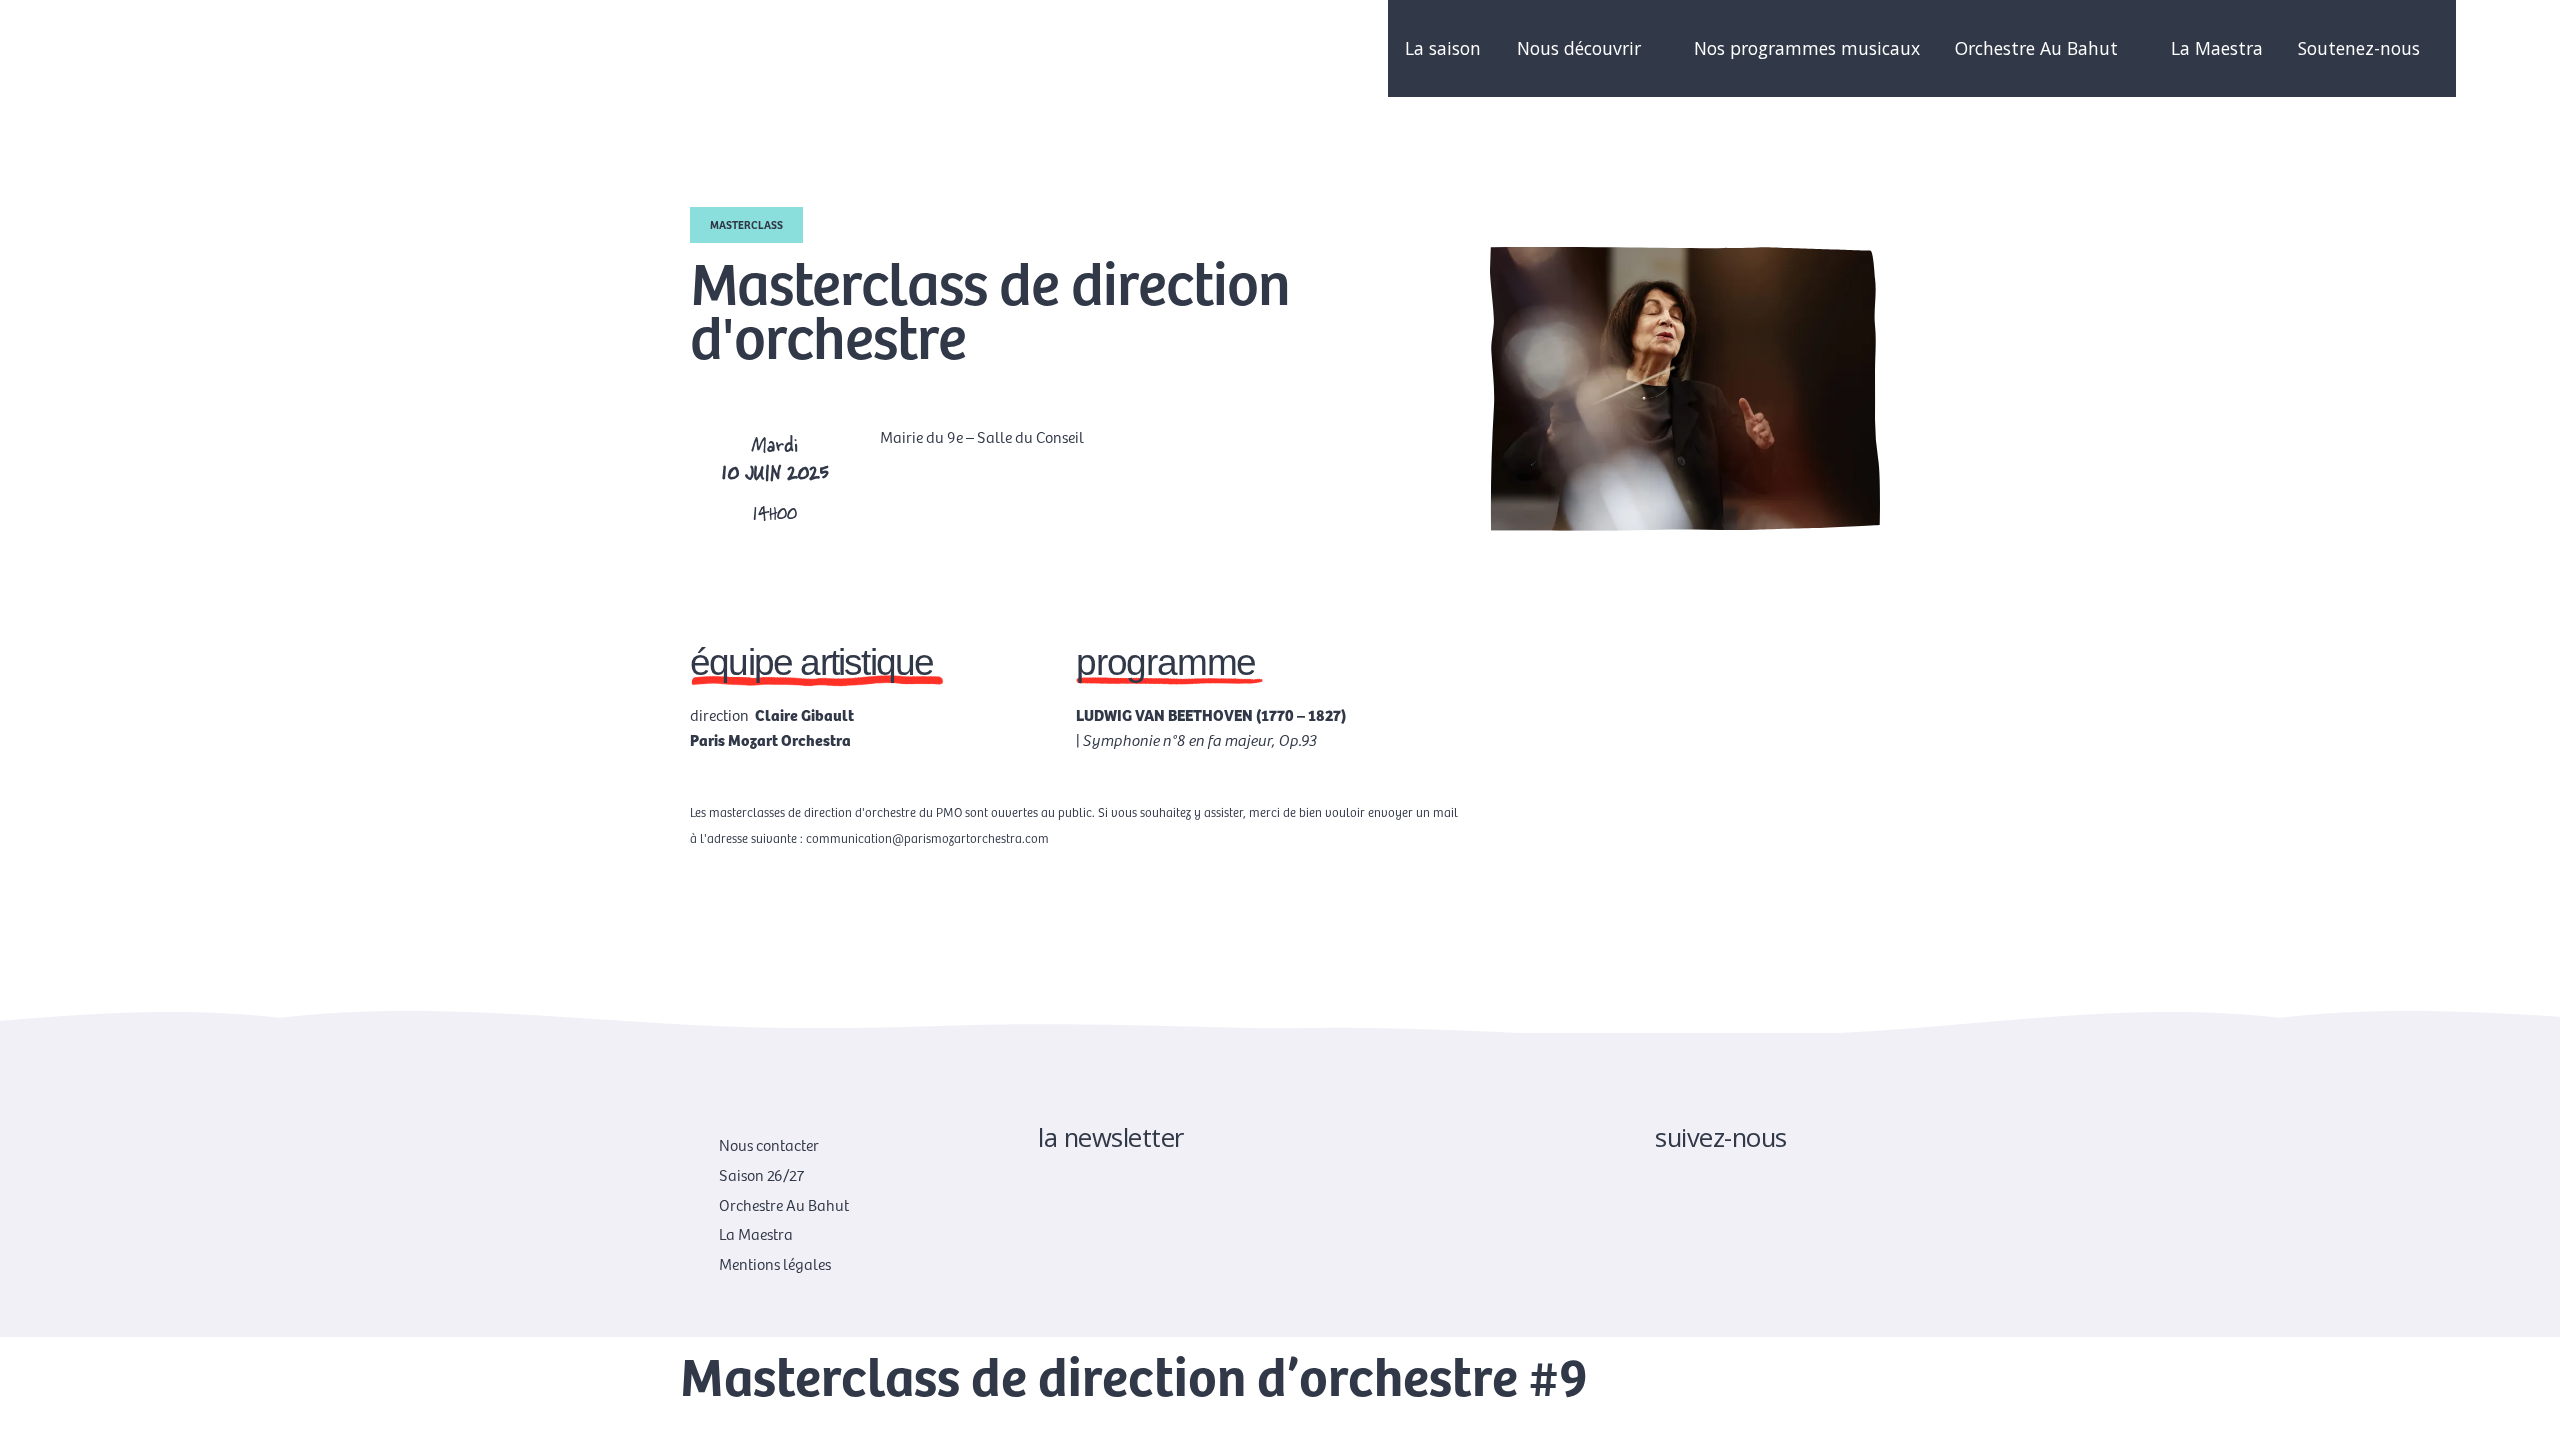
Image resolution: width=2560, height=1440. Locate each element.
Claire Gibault (804, 714)
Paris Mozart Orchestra (770, 739)
